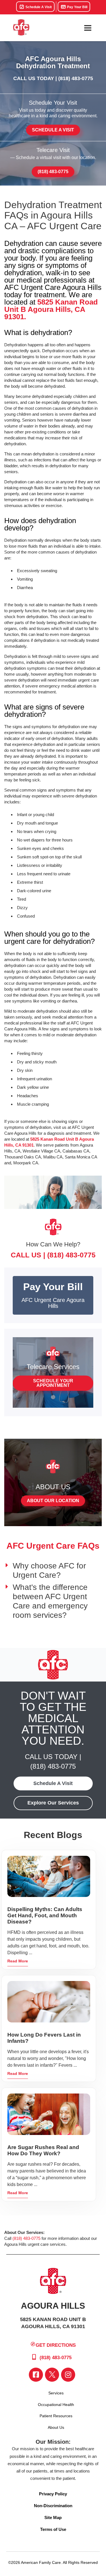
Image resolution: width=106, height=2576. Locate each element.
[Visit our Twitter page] (52, 2375)
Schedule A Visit (38, 7)
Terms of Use (53, 2529)
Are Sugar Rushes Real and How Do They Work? (43, 2150)
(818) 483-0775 (76, 78)
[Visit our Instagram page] (68, 2375)
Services (56, 2393)
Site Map (53, 2517)
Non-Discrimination (53, 2506)
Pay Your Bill (77, 7)
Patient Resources (56, 2416)
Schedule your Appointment (53, 1383)
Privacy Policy (53, 2494)
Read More (18, 1961)
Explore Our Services (53, 1803)
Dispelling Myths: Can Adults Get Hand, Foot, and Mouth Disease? (45, 1915)
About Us (56, 2427)
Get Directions (56, 2345)
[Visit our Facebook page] (36, 2375)
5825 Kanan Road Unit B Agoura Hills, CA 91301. (51, 309)
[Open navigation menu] (88, 28)
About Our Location (53, 1501)
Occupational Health (56, 2405)
